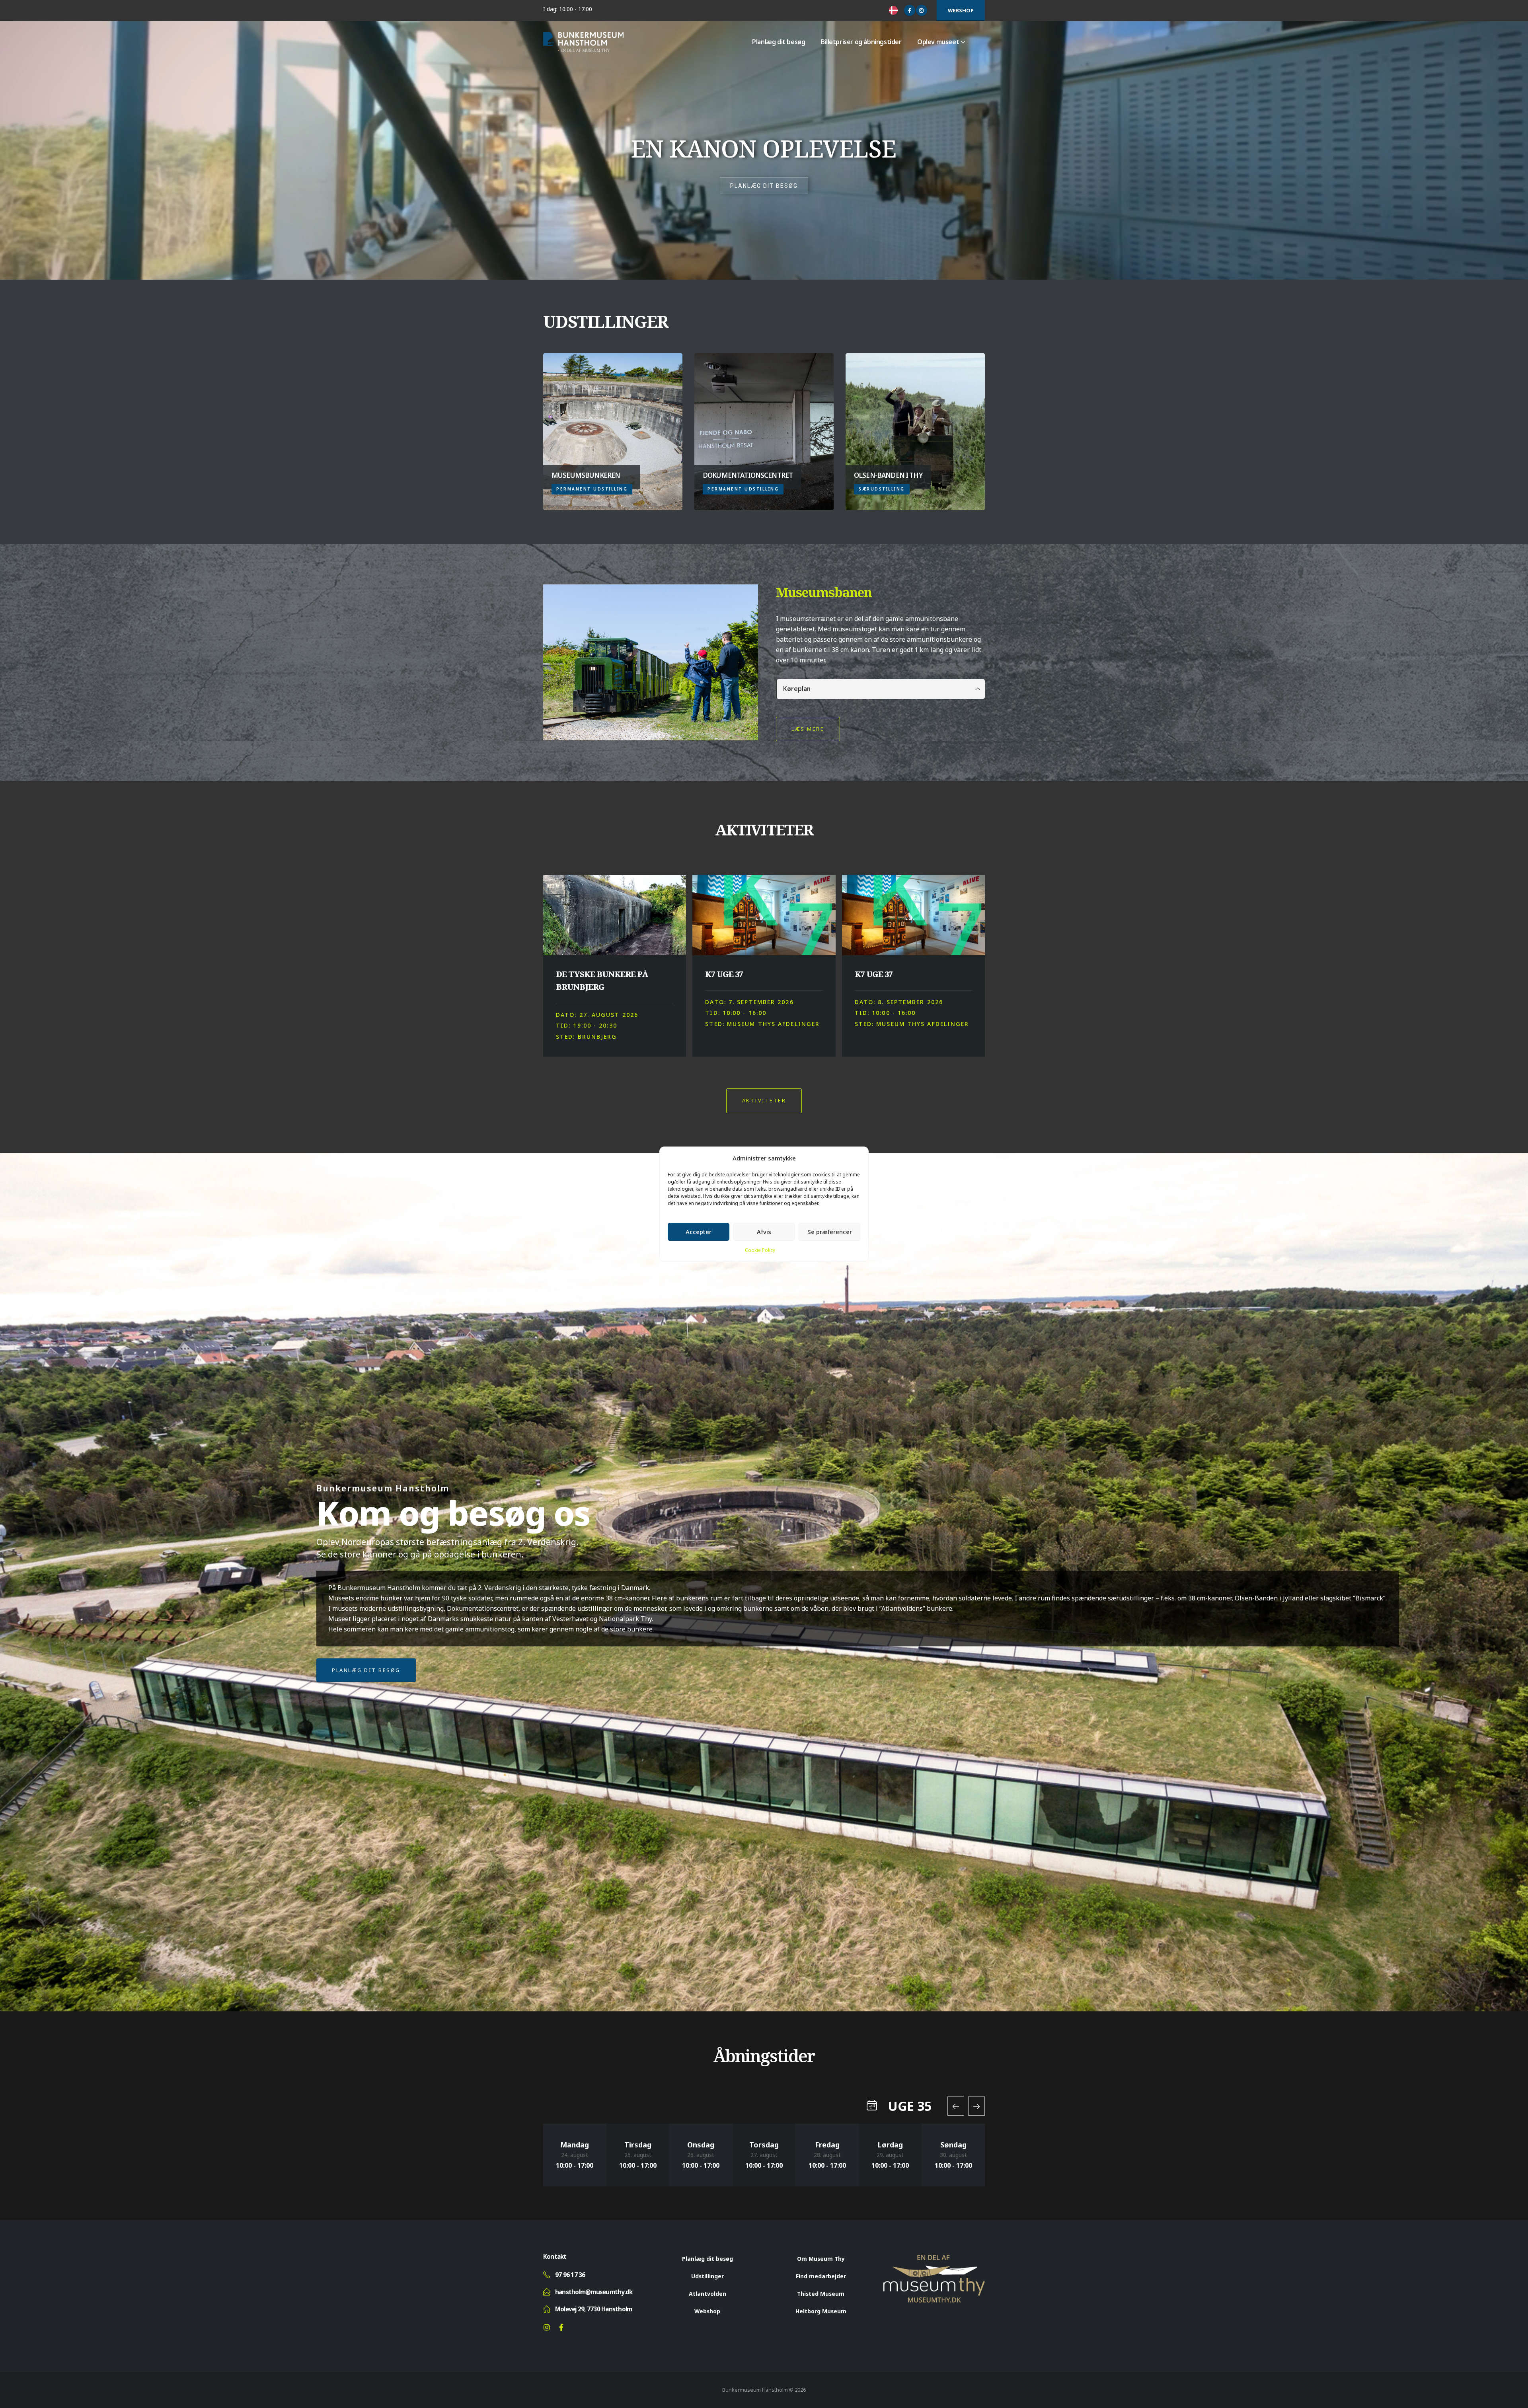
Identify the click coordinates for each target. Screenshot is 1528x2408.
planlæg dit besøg (764, 186)
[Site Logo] (583, 42)
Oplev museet (938, 42)
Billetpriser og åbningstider (861, 42)
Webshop (961, 10)
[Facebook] (910, 10)
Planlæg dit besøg (779, 42)
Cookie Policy (760, 1250)
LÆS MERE (808, 729)
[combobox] (895, 10)
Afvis (764, 1232)
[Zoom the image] (934, 2259)
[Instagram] (922, 10)
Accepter (699, 1232)
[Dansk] (895, 10)
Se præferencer (830, 1232)
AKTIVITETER (764, 1100)
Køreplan (797, 689)
